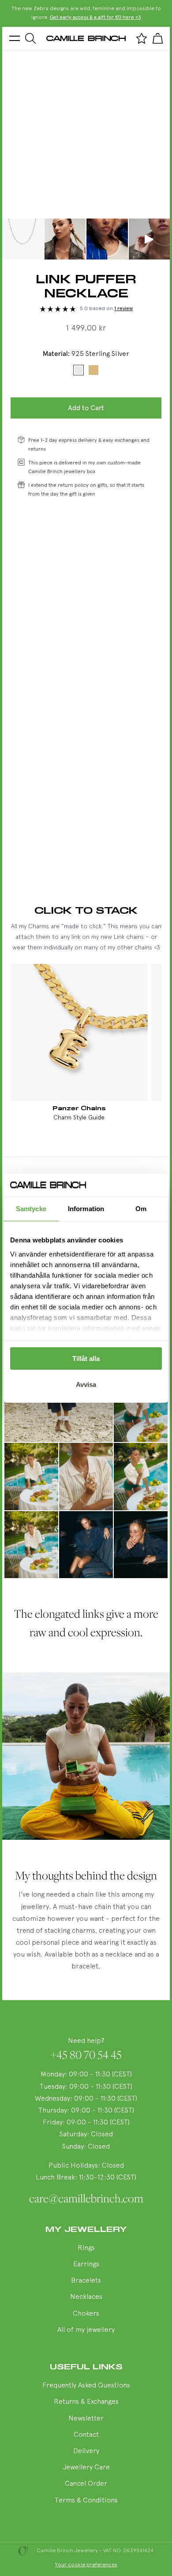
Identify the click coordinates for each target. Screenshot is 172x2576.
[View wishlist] (142, 38)
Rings (86, 2248)
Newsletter (86, 2419)
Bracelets (86, 2281)
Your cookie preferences (86, 2565)
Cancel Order (86, 2484)
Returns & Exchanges (86, 2402)
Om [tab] (141, 1209)
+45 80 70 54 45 (86, 2055)
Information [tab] (86, 1209)
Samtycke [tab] (31, 1209)
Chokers (86, 2314)
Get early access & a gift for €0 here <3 (95, 18)
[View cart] (157, 38)
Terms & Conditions (86, 2501)
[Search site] (30, 38)
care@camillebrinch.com (86, 2198)
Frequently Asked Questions (86, 2386)
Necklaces (86, 2297)
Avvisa (86, 1384)
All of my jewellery (86, 2330)
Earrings (86, 2265)
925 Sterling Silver (79, 370)
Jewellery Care (86, 2468)
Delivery (86, 2451)
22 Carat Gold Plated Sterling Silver (93, 370)
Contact (86, 2435)
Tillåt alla (86, 1358)
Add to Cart (86, 408)
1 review (123, 309)
